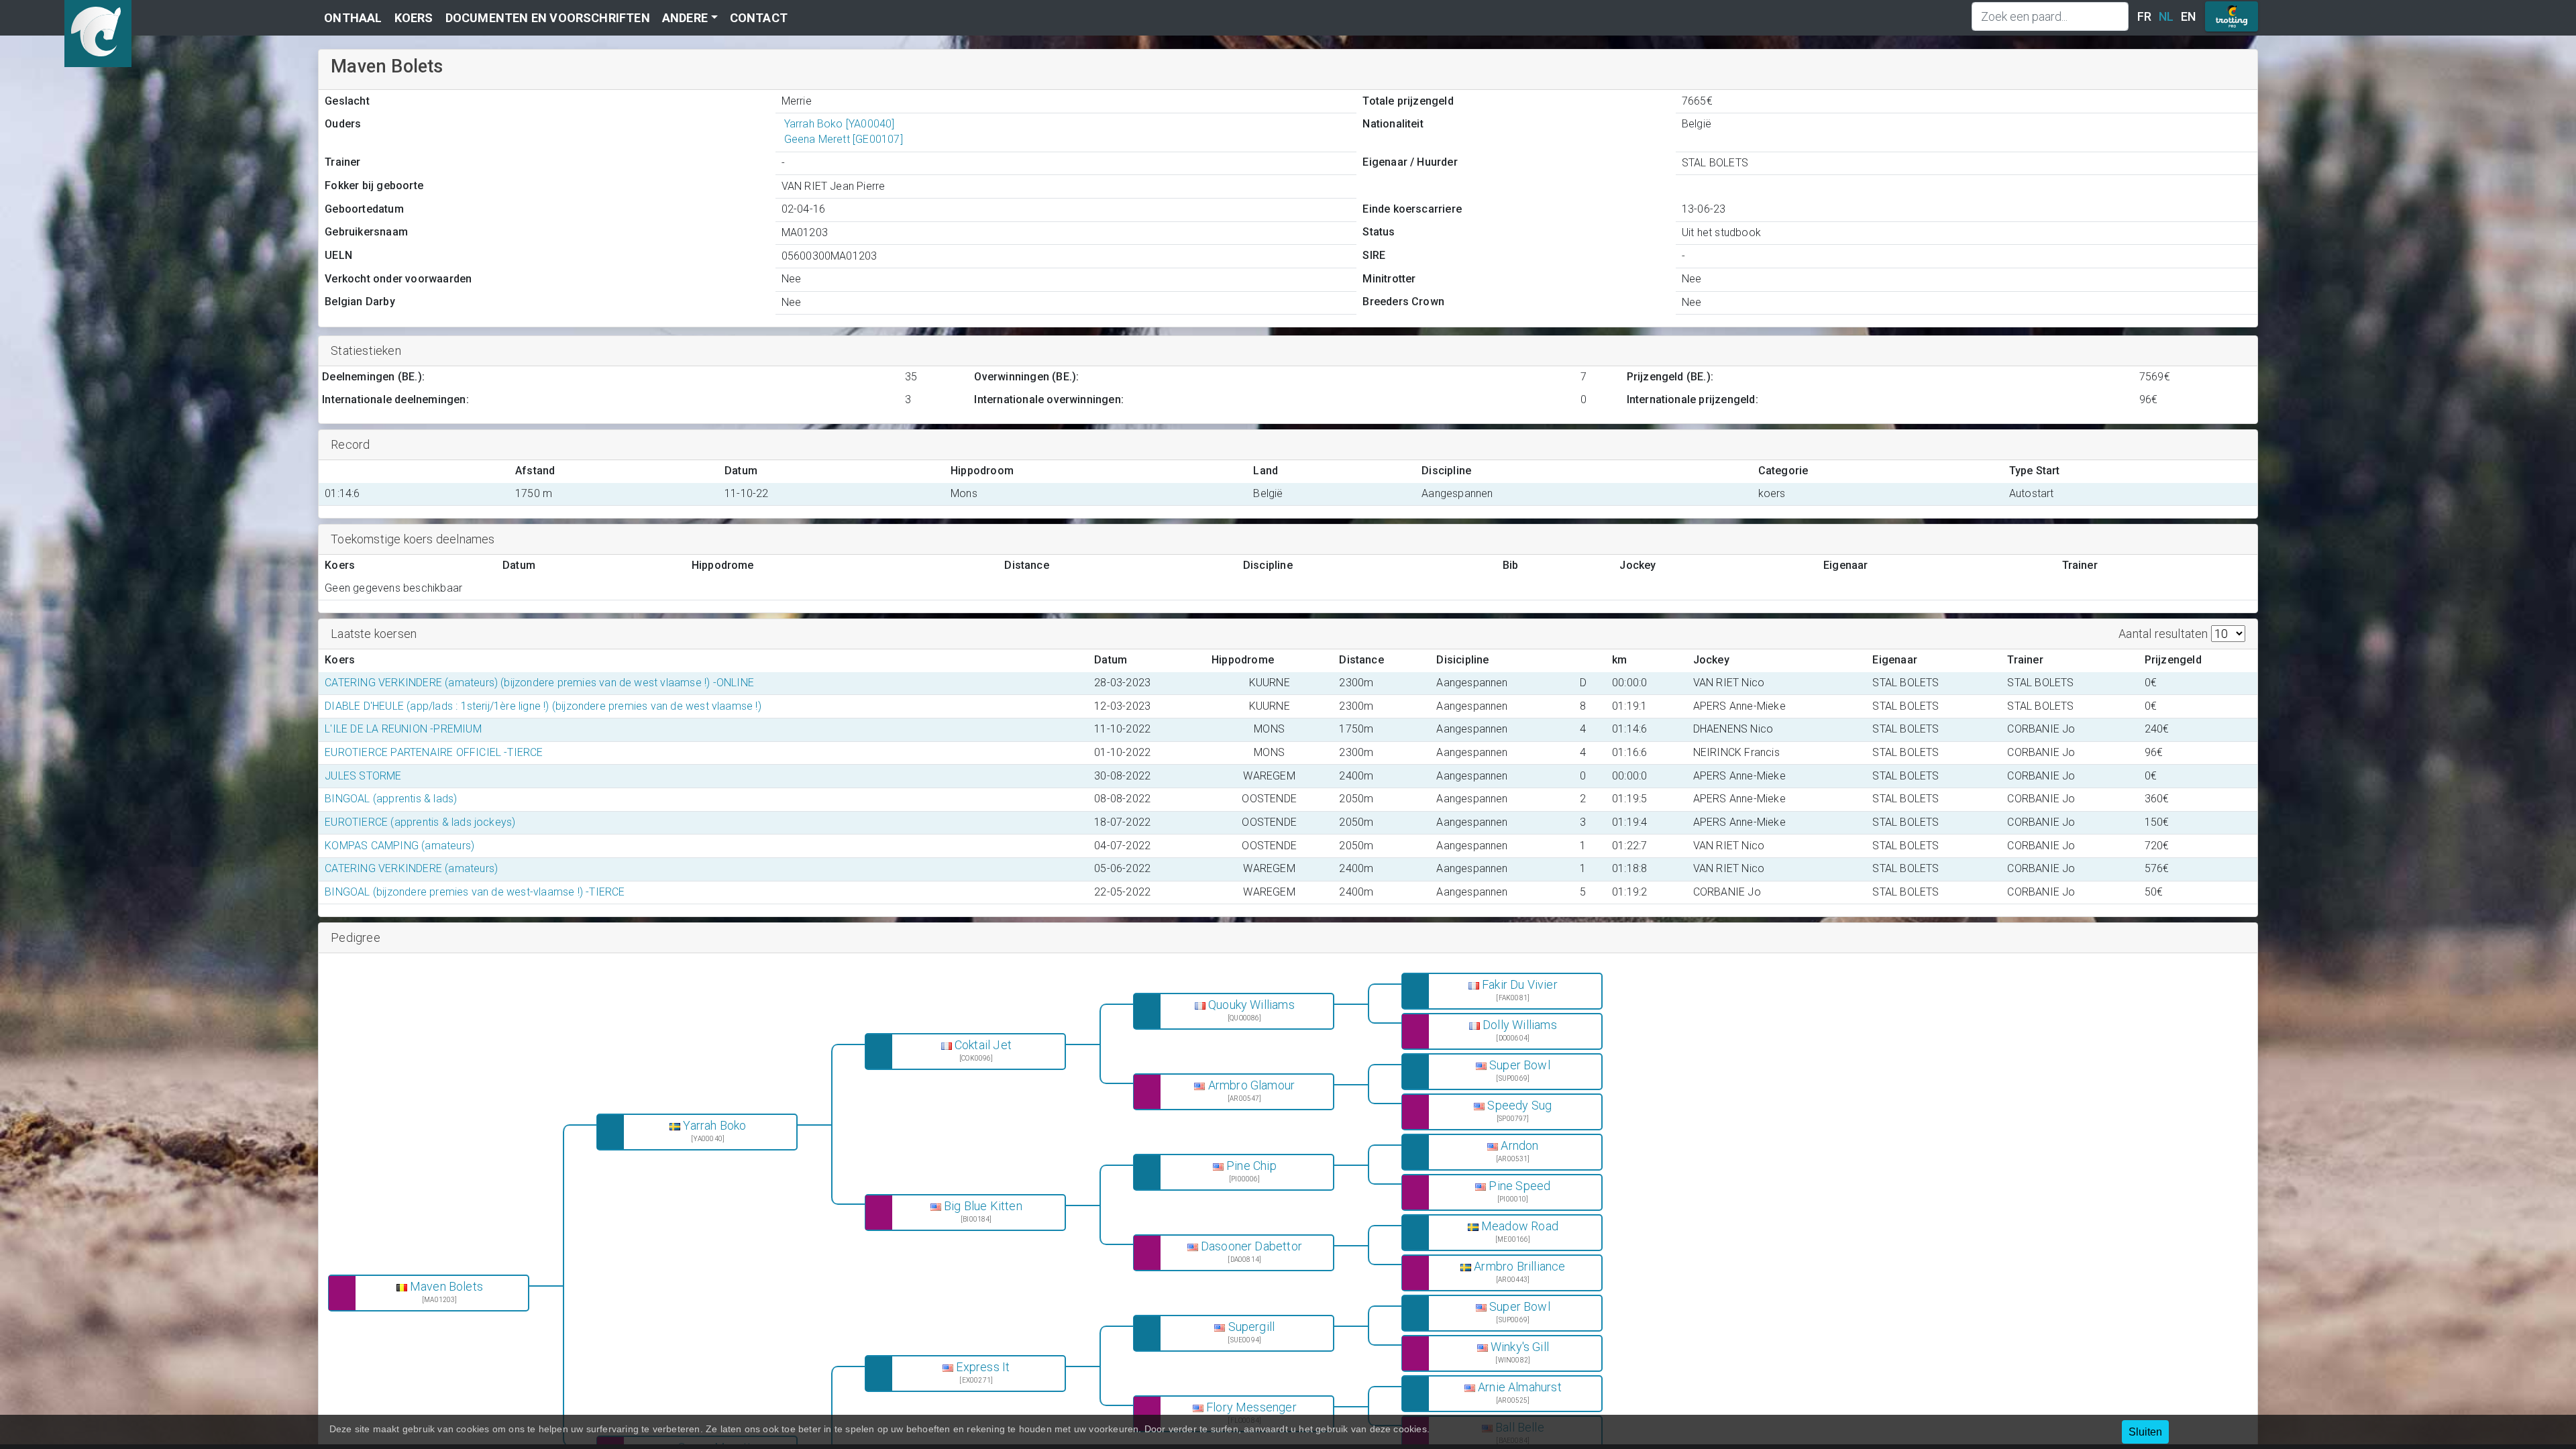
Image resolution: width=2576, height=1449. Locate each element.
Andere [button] (685, 18)
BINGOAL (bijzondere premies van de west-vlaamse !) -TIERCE (475, 892)
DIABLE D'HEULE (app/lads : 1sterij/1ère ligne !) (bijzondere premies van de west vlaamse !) (543, 706)
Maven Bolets (446, 1287)
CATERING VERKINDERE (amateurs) (411, 868)
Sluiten (2145, 1432)
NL (2166, 16)
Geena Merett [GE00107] (844, 139)
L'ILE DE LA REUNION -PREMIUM (403, 729)
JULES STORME (363, 776)
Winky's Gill (1520, 1347)
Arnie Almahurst (1520, 1387)
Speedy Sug (1519, 1106)
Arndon (1519, 1146)
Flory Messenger (1251, 1407)
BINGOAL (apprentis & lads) (391, 799)
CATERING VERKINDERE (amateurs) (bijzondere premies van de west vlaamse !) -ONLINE (539, 683)
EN (2188, 16)
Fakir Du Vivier (1520, 985)
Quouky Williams (1251, 1005)
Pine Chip (1251, 1166)
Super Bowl (1520, 1065)
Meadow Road (1520, 1226)
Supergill (1252, 1327)
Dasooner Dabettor (1251, 1246)
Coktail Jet (983, 1045)
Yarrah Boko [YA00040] (840, 124)
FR (2144, 16)
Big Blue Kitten (983, 1206)
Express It (983, 1367)
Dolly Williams (1520, 1025)
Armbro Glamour (1252, 1085)
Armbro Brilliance (1519, 1267)
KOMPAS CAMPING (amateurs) (399, 846)
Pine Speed (1519, 1186)
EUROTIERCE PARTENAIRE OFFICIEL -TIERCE (434, 752)
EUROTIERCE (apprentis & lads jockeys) (420, 822)
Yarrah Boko (714, 1126)
